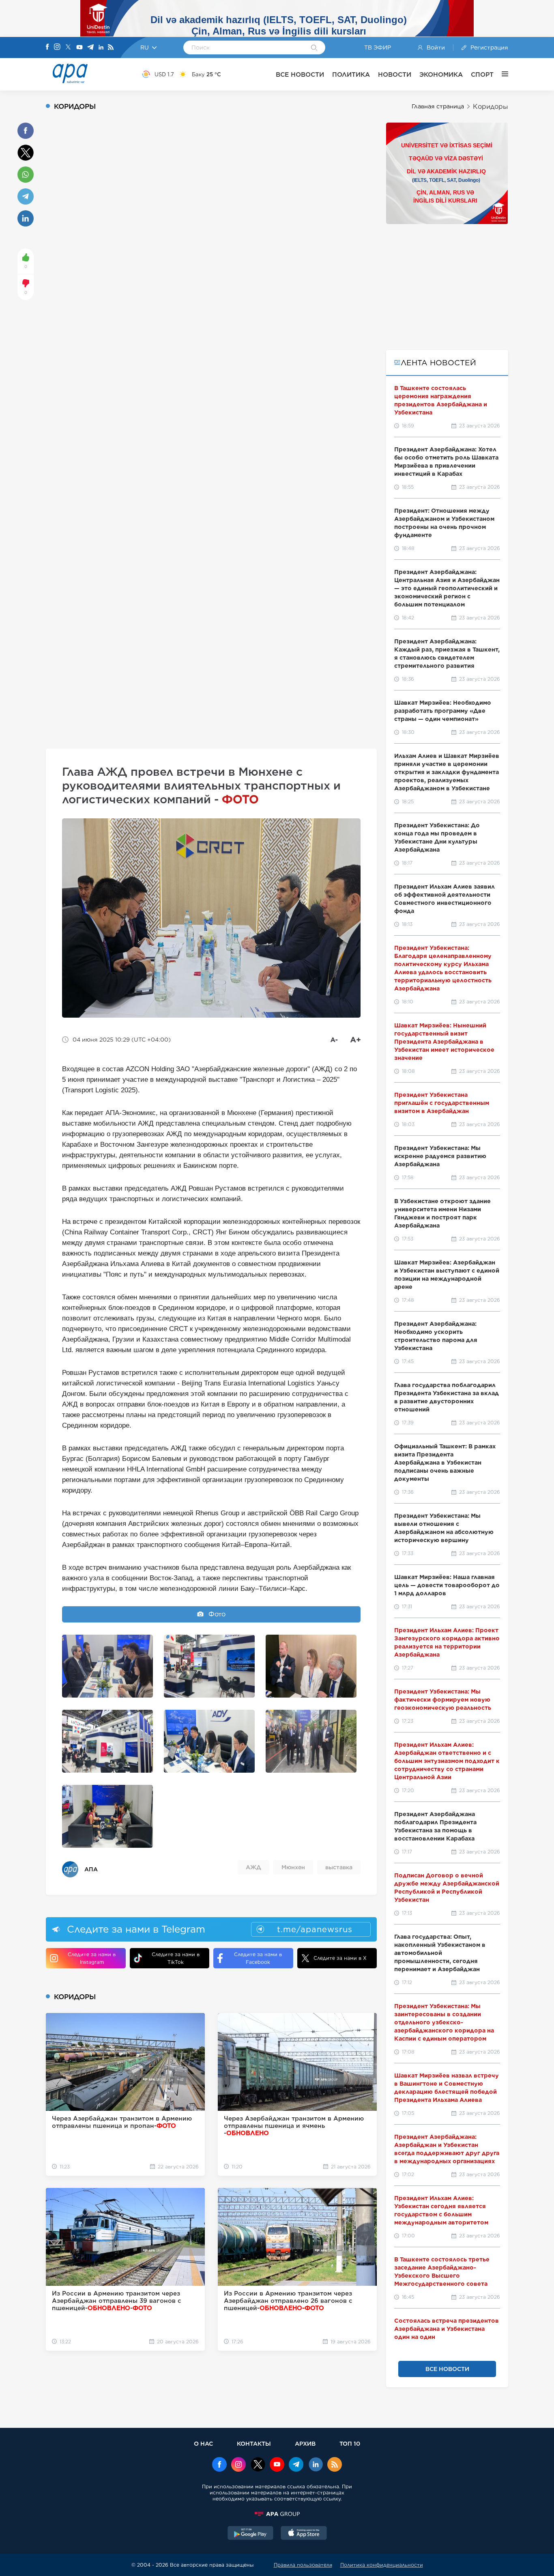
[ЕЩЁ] (501, 74)
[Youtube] (79, 48)
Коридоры (491, 107)
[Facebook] (47, 47)
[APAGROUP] (277, 2514)
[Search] (314, 48)
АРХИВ (305, 2443)
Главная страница (438, 106)
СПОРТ (482, 74)
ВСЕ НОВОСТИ (300, 74)
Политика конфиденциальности (382, 2565)
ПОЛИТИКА (351, 74)
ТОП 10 (350, 2443)
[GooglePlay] (251, 2534)
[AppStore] (304, 2534)
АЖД (253, 1867)
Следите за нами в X (340, 1958)
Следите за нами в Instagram (92, 1958)
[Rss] (111, 48)
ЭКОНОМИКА (441, 74)
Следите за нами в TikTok (176, 1958)
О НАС (203, 2443)
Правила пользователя (303, 2565)
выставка (339, 1867)
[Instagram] (57, 47)
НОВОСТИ (395, 74)
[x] (258, 2465)
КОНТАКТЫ (254, 2443)
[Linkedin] (101, 48)
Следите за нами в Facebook (258, 1958)
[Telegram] (90, 48)
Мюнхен (293, 1867)
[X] (68, 48)
